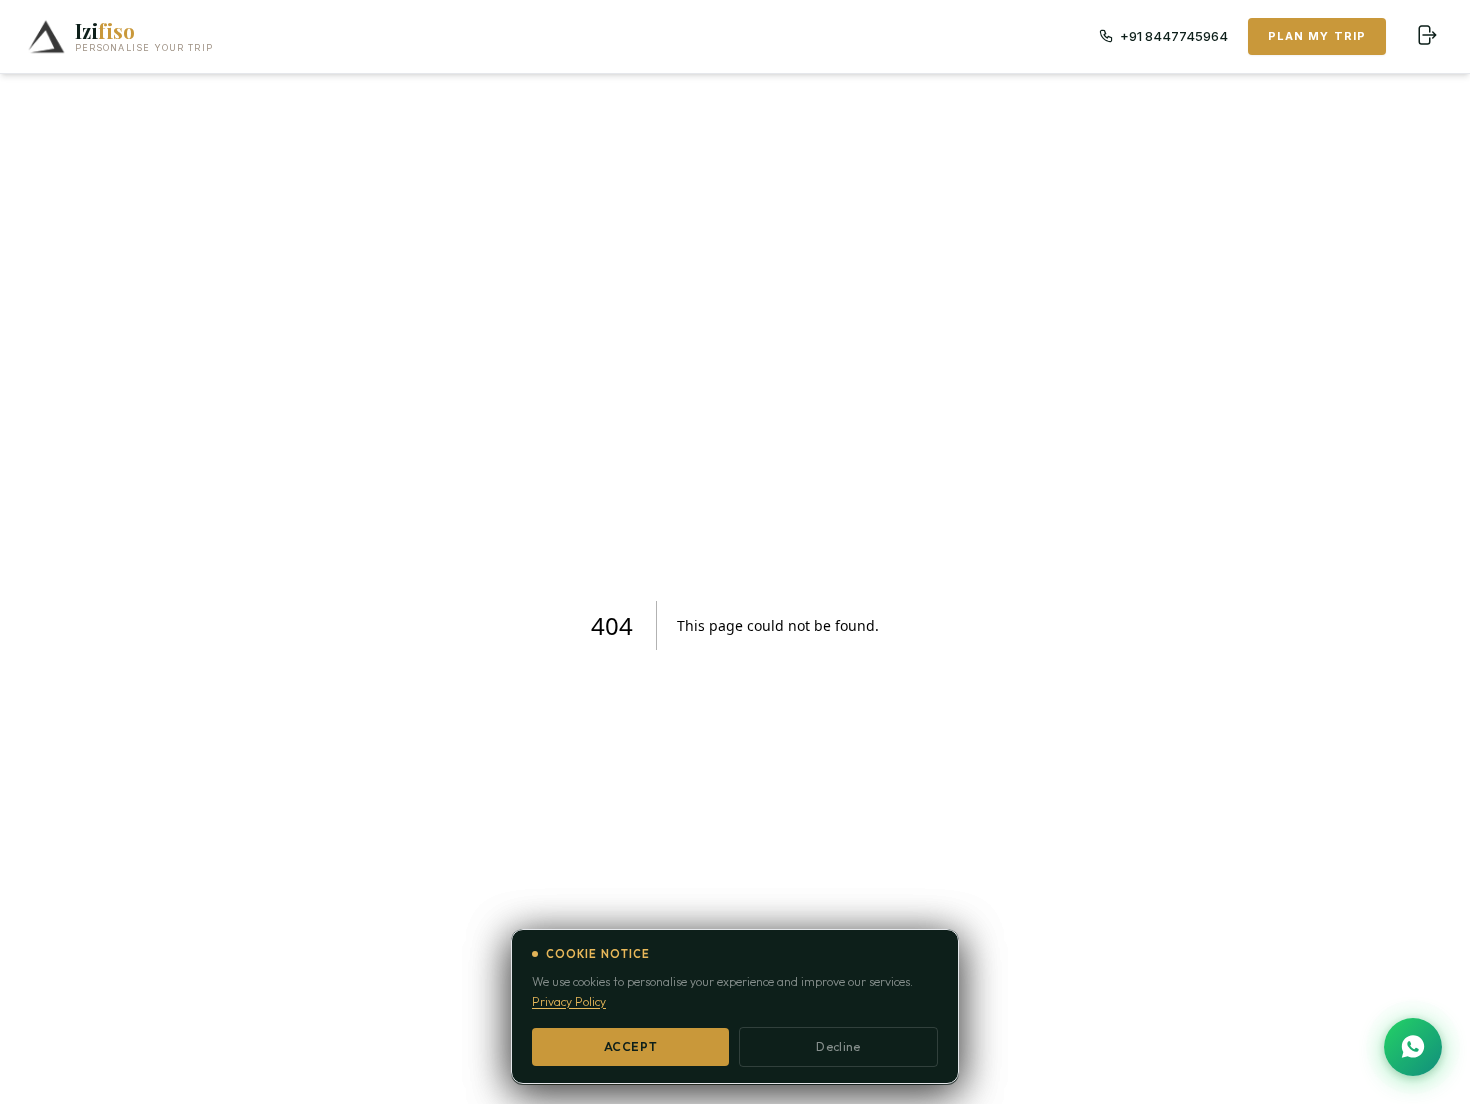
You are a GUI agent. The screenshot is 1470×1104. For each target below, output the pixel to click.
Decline (838, 1046)
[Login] (1426, 36)
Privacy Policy (569, 1001)
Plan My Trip (1317, 36)
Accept (631, 1046)
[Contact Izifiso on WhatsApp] (1413, 1047)
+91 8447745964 (1174, 36)
